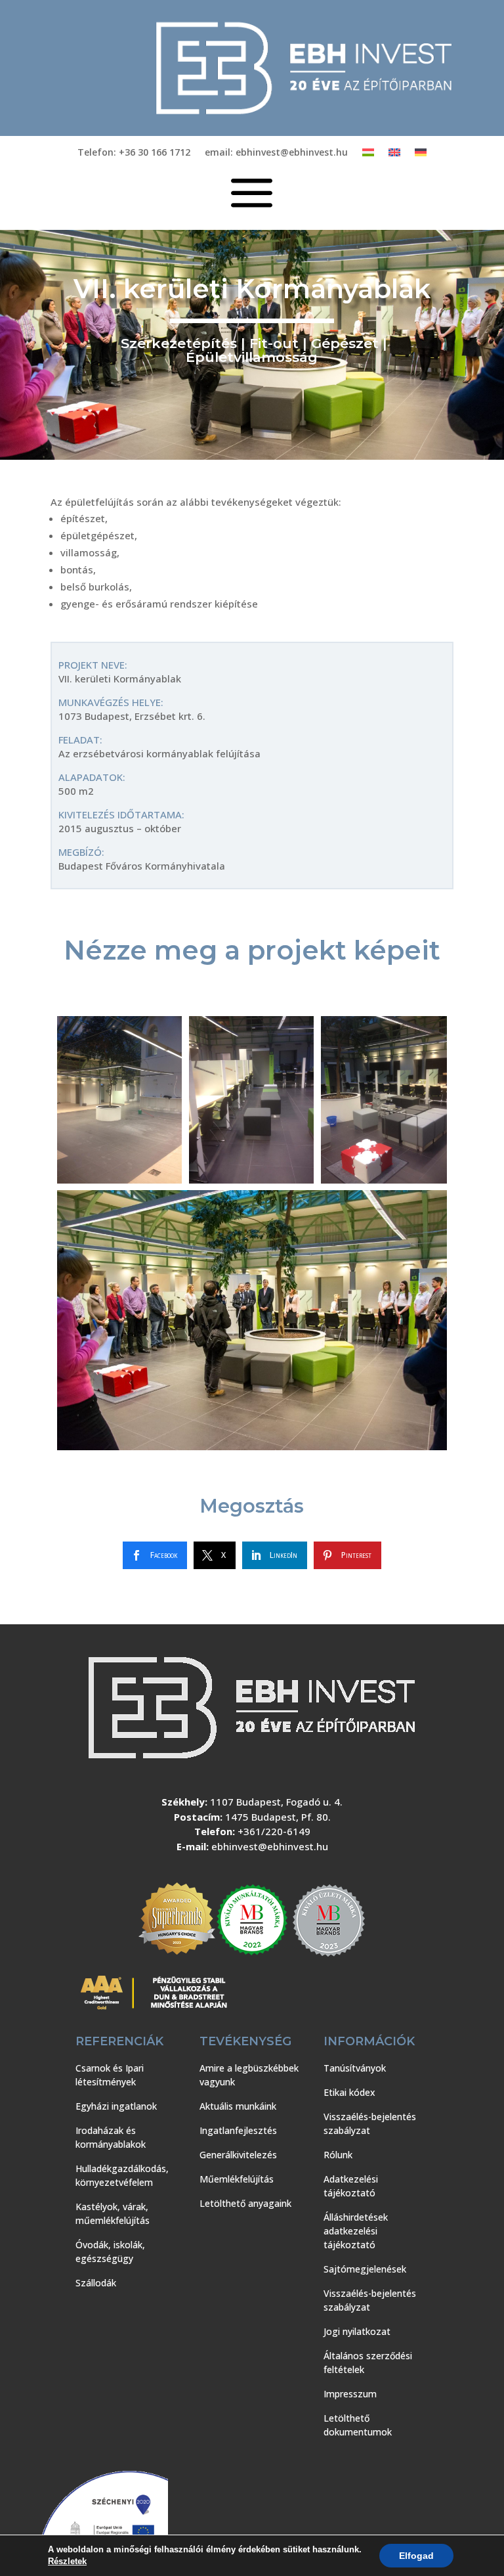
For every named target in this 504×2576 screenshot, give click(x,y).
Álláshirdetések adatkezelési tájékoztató (356, 2231)
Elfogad (416, 2556)
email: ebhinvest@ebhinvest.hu (276, 153)
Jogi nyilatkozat (357, 2331)
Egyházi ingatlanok (116, 2106)
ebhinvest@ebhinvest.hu (270, 1846)
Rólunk (338, 2155)
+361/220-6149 (274, 1831)
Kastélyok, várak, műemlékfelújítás (113, 2213)
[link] (155, 1555)
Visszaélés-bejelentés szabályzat (370, 2123)
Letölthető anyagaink (245, 2203)
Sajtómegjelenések (365, 2269)
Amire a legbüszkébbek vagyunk (249, 2075)
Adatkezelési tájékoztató (351, 2186)
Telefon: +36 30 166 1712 (134, 153)
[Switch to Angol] (394, 155)
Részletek (67, 2561)
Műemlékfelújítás (237, 2179)
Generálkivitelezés (238, 2155)
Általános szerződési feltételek (368, 2363)
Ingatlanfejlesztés (238, 2130)
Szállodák (96, 2283)
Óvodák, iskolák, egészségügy (110, 2252)
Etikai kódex (349, 2092)
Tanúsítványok (355, 2068)
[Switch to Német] (421, 155)
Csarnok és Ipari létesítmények (110, 2075)
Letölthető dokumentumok (358, 2425)
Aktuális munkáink (238, 2106)
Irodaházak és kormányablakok (111, 2137)
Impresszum (350, 2394)
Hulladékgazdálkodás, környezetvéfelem (122, 2175)
